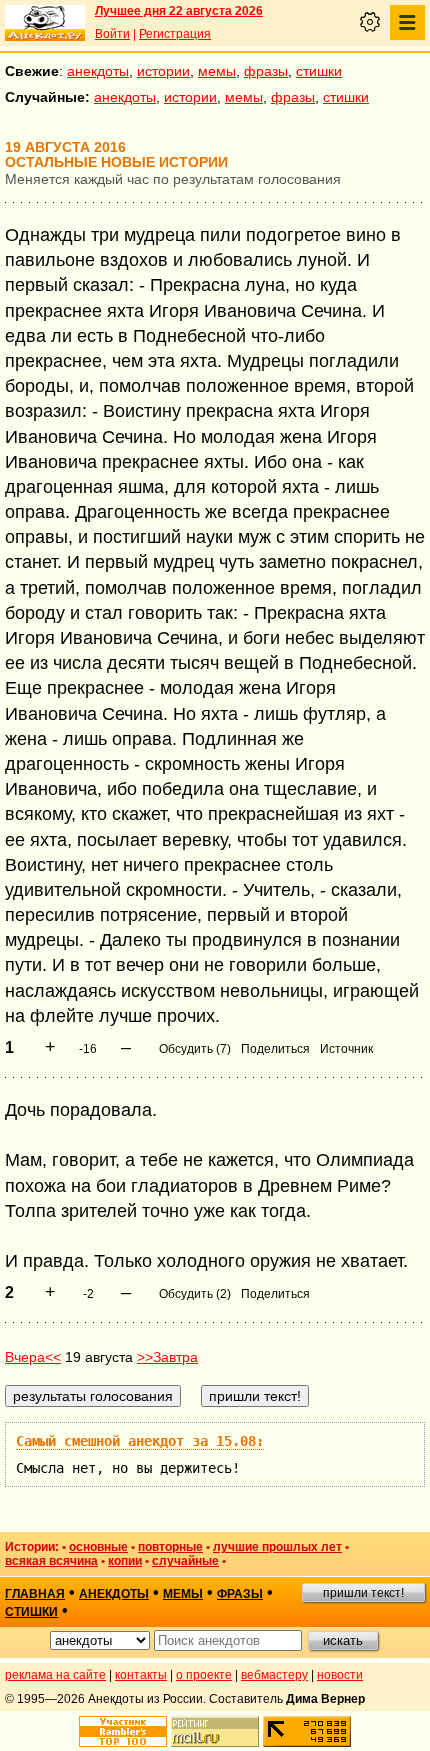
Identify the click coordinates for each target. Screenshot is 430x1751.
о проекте (204, 1675)
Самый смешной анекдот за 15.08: (140, 1441)
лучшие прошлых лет (277, 1547)
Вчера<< (33, 1357)
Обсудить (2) (195, 1294)
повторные (170, 1547)
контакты (141, 1675)
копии (125, 1561)
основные (98, 1547)
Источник (346, 1049)
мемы (217, 71)
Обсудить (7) (195, 1049)
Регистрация (175, 34)
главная (35, 1594)
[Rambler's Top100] (123, 1731)
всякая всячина (51, 1561)
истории (163, 71)
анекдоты (98, 71)
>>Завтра (167, 1357)
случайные (185, 1561)
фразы (266, 71)
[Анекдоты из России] (45, 23)
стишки (319, 71)
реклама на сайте (55, 1675)
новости (340, 1675)
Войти (112, 34)
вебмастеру (274, 1675)
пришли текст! (363, 1593)
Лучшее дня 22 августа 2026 (179, 11)
